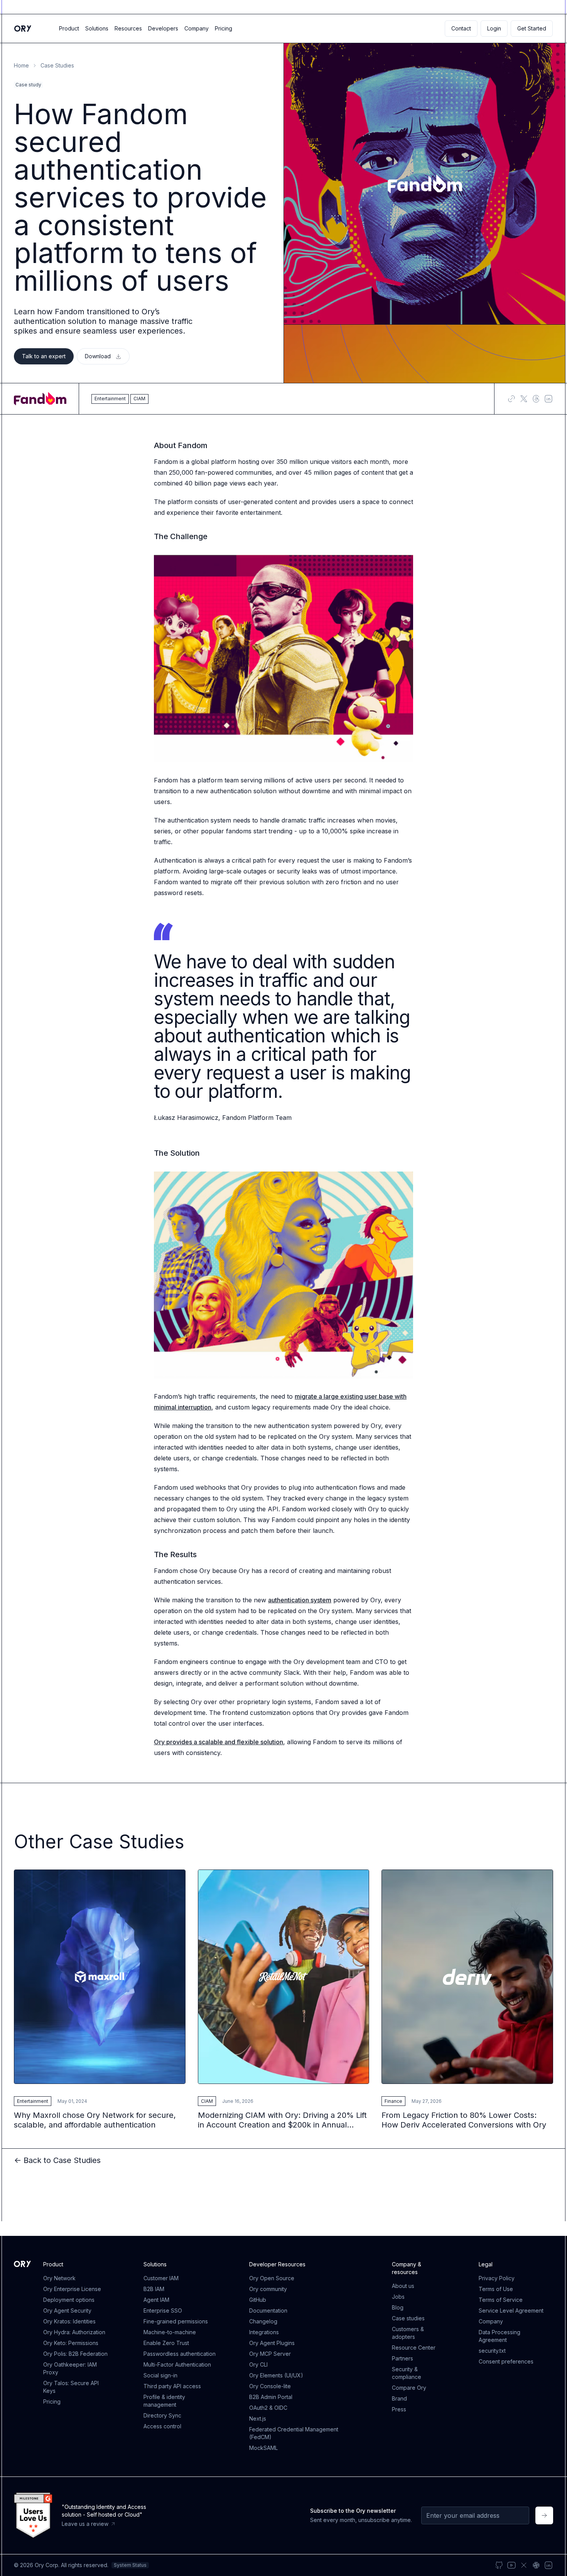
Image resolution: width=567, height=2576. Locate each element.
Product (69, 28)
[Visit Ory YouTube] (511, 2565)
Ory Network (59, 2278)
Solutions (97, 28)
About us (403, 2286)
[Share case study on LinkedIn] (548, 399)
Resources (128, 28)
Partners (402, 2358)
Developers (163, 28)
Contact (461, 28)
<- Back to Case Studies (57, 2160)
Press (399, 2409)
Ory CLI (258, 2364)
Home (21, 65)
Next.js (258, 2418)
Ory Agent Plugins (272, 2343)
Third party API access (172, 2386)
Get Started (532, 28)
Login (494, 28)
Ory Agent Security (67, 2310)
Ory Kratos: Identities (69, 2321)
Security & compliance (407, 2373)
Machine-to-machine (170, 2332)
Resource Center (414, 2348)
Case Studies (57, 65)
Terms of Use (496, 2289)
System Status (130, 2565)
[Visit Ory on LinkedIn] (548, 2565)
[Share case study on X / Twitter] (524, 399)
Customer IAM (161, 2278)
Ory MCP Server (270, 2354)
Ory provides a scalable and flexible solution (219, 1742)
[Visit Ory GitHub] (499, 2565)
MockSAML (263, 2448)
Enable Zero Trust (166, 2343)
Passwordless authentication (180, 2354)
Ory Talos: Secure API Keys (71, 2387)
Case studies (408, 2318)
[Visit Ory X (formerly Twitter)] (524, 2565)
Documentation (268, 2310)
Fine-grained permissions (176, 2321)
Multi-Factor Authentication (177, 2364)
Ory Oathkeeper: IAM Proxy (70, 2368)
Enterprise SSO (163, 2310)
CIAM (207, 2101)
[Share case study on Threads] (536, 399)
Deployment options (69, 2300)
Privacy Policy (497, 2278)
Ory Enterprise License (72, 2289)
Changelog (263, 2321)
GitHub (258, 2300)
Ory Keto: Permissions (71, 2343)
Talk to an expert (44, 356)
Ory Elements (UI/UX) (276, 2375)
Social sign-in (160, 2375)
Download (98, 356)
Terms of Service (501, 2300)
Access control (162, 2426)
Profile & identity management (164, 2401)
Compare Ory (409, 2388)
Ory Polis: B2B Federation (75, 2354)
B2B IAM (154, 2289)
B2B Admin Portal (271, 2397)
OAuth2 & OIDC (268, 2408)
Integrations (264, 2332)
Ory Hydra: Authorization (74, 2332)
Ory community (268, 2289)
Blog (398, 2307)
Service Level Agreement (511, 2310)
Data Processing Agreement (499, 2336)
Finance (393, 2101)
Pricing (224, 28)
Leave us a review (85, 2524)
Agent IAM (156, 2300)
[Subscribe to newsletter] (544, 2515)
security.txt (492, 2351)
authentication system (300, 1600)
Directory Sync (162, 2415)
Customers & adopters (408, 2333)
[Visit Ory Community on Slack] (536, 2565)
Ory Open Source (272, 2278)
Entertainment (33, 2101)
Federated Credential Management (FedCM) (294, 2433)
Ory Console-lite (270, 2386)
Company (197, 28)
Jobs (398, 2297)
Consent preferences (506, 2361)
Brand (399, 2398)
